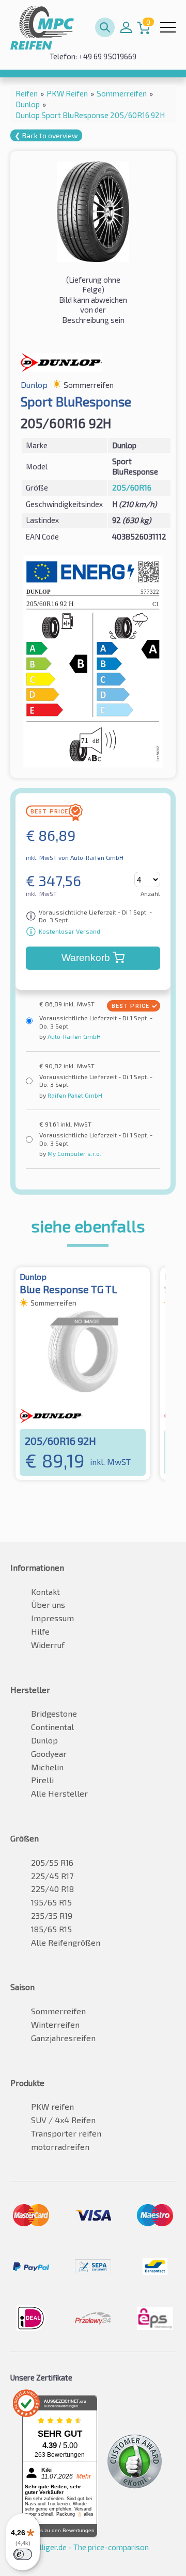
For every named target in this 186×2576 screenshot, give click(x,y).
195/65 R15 (51, 1902)
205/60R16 (132, 487)
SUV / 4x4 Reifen (63, 2120)
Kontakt (45, 1592)
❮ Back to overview (46, 135)
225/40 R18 (52, 1889)
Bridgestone (54, 1713)
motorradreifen (60, 2147)
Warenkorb (86, 958)
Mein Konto (126, 27)
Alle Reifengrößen (66, 1942)
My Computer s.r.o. (74, 1153)
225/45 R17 (52, 1876)
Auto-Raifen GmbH (73, 1036)
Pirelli (42, 1780)
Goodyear (49, 1754)
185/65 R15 (51, 1929)
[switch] (23, 2554)
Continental (52, 1727)
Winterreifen (55, 2024)
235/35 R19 (52, 1915)
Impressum (52, 1618)
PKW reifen (52, 2106)
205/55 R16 (52, 1862)
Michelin (47, 1767)
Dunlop (44, 1740)
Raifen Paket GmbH (74, 1095)
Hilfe (40, 1631)
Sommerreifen (58, 2011)
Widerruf (48, 1645)
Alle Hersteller (59, 1793)
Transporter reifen (66, 2133)
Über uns (48, 1604)
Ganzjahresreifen (63, 2038)
